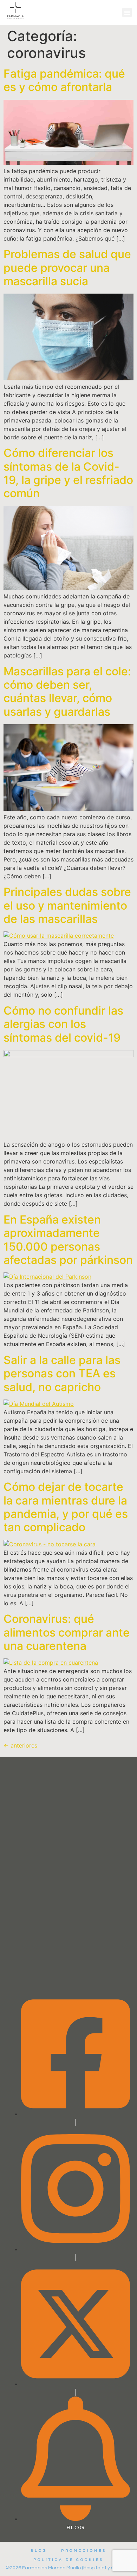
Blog (39, 2551)
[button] (127, 12)
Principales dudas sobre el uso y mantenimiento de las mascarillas (67, 905)
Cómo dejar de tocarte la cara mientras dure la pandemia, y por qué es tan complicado (66, 1507)
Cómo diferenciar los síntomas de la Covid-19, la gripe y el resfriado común (68, 473)
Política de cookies (68, 2560)
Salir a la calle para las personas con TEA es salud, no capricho (62, 1374)
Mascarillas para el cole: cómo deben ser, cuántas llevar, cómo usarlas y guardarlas (67, 691)
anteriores (20, 1745)
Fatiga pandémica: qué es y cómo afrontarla (64, 80)
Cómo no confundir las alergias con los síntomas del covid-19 (63, 1024)
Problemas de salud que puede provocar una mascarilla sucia (67, 268)
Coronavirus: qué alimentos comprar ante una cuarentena (67, 1632)
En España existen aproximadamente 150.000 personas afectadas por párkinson (68, 1240)
